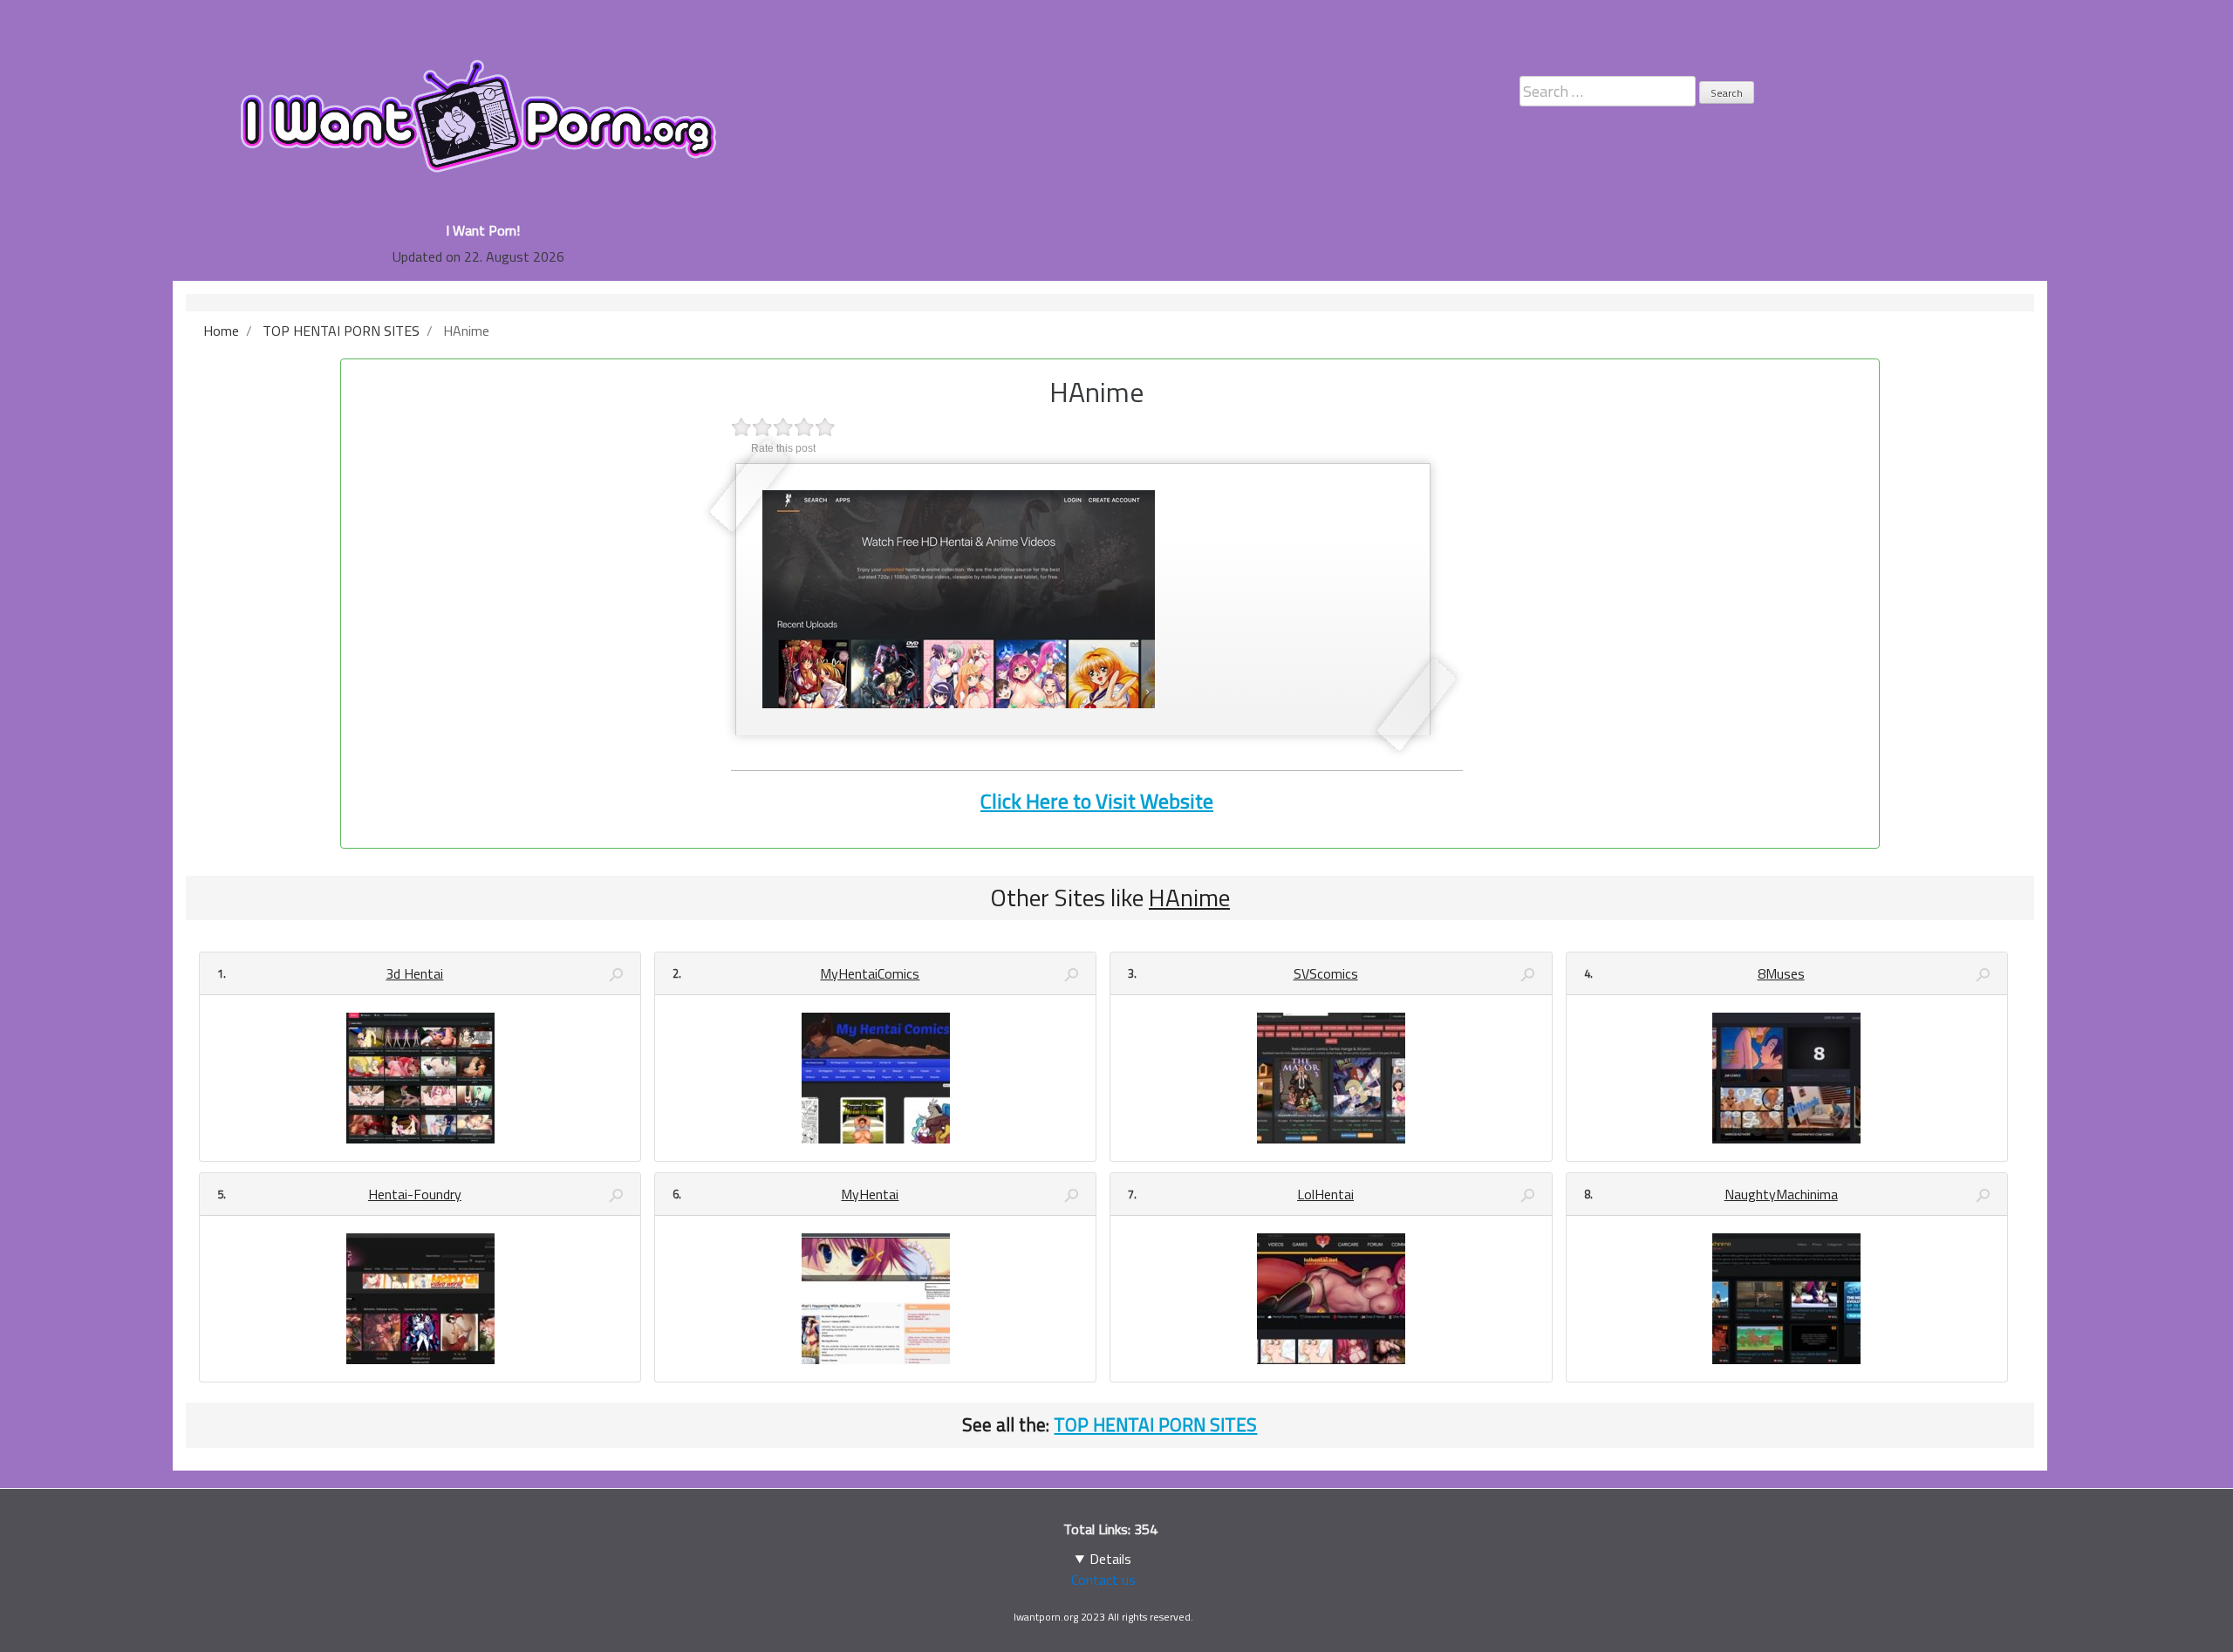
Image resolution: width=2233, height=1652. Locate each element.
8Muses (1781, 973)
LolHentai (1325, 1194)
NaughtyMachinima (1781, 1194)
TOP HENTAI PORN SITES (1155, 1424)
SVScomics (1326, 973)
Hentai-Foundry (415, 1194)
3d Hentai (414, 973)
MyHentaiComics (870, 973)
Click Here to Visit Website (1097, 801)
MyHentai (870, 1194)
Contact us (1103, 1580)
